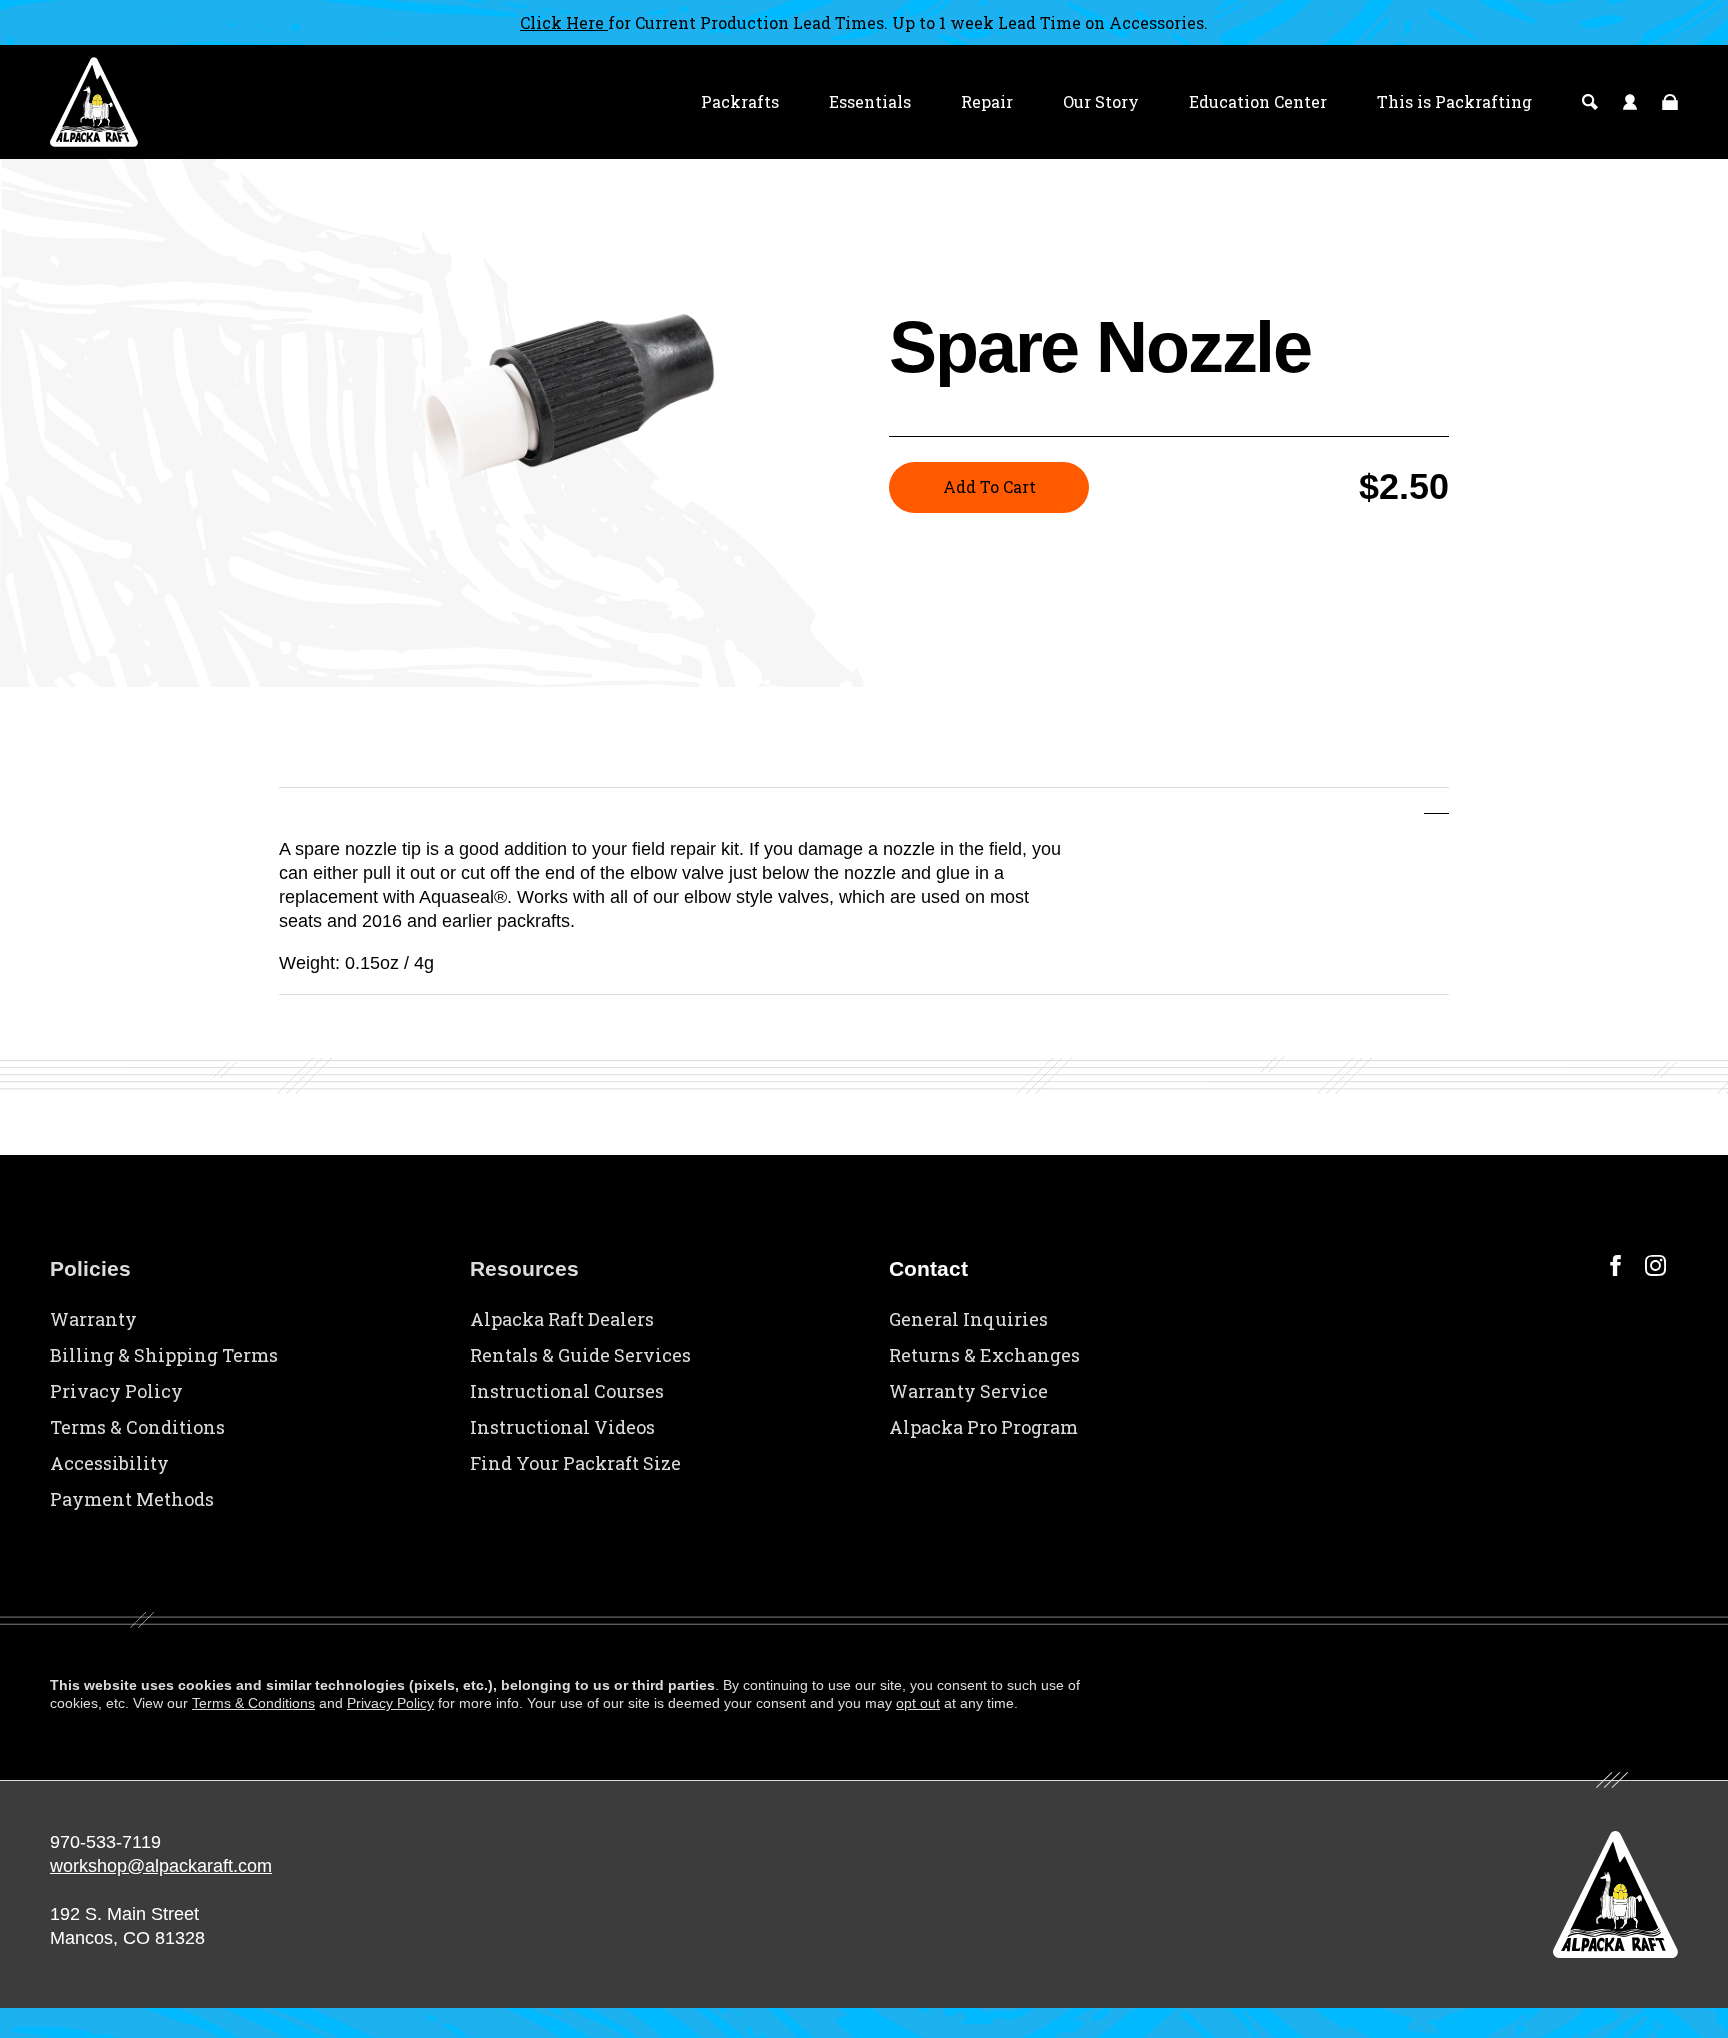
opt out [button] (918, 1703)
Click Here (564, 22)
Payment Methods (132, 1499)
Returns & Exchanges (984, 1355)
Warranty (93, 1319)
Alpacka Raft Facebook (1615, 1265)
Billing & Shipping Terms (164, 1355)
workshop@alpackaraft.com (161, 1866)
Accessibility (109, 1463)
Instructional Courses (567, 1391)
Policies (90, 1268)
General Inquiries (968, 1319)
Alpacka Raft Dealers (562, 1319)
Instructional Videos (562, 1427)
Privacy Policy (116, 1391)
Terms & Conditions (137, 1427)
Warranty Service (968, 1391)
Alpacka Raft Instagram (1655, 1265)
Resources (524, 1268)
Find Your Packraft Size (575, 1463)
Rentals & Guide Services (580, 1355)
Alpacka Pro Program (983, 1427)
